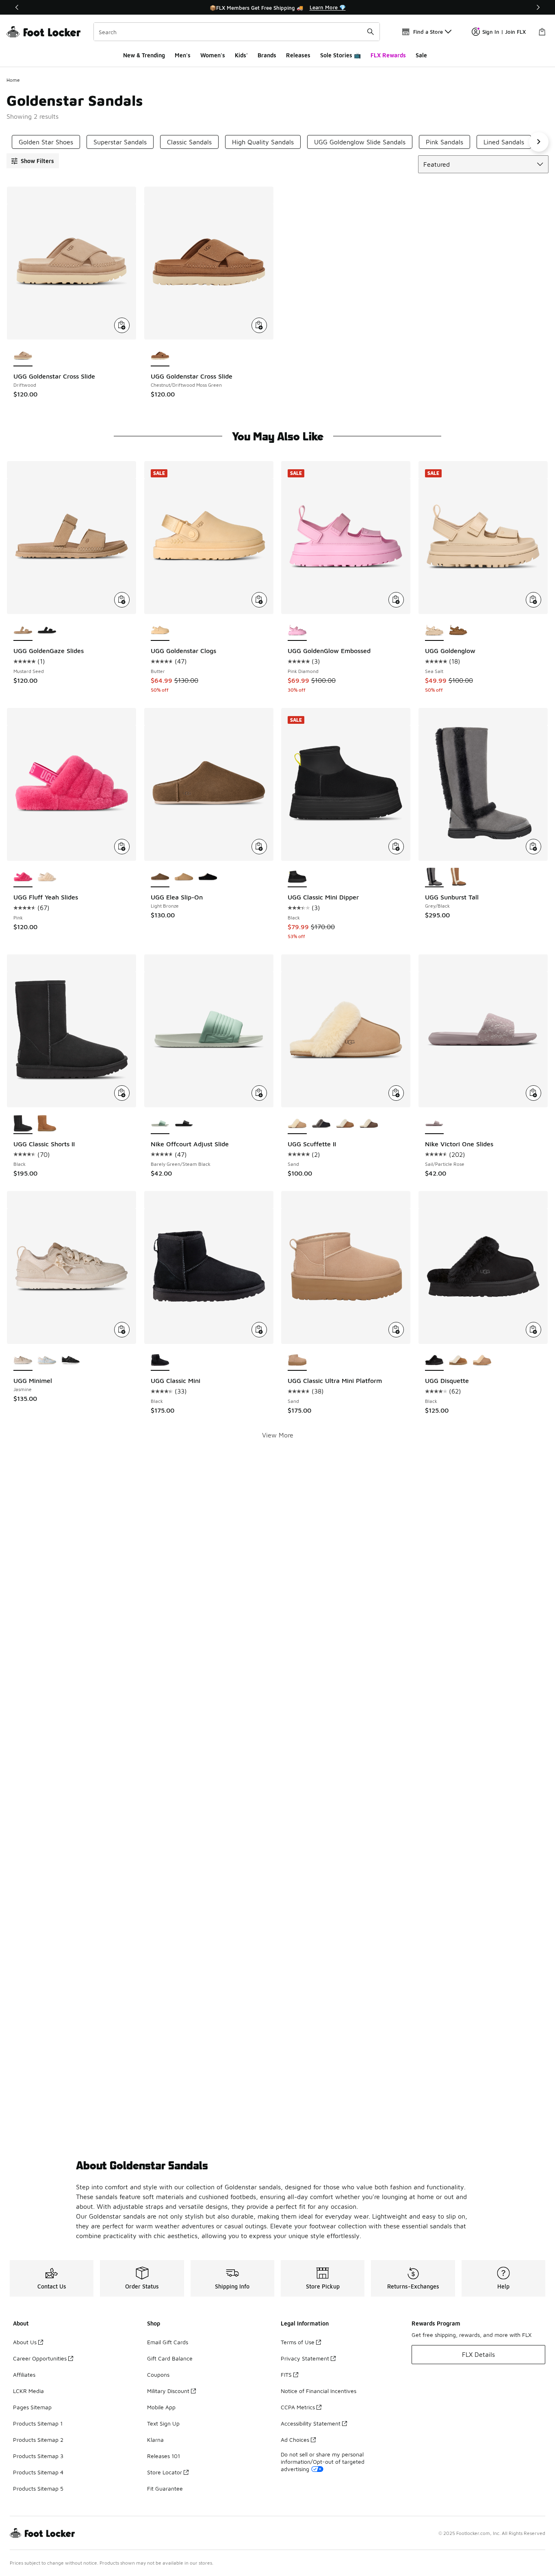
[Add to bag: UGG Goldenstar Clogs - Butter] (259, 600)
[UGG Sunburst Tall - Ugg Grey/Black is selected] (435, 878)
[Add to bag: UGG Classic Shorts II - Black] (122, 1093)
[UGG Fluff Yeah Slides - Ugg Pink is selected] (23, 878)
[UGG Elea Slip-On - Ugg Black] (208, 878)
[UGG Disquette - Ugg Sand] (482, 1361)
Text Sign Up (163, 2423)
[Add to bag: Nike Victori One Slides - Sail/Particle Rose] (533, 1093)
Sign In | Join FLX (504, 32)
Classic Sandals (189, 142)
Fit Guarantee (165, 2488)
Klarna (155, 2440)
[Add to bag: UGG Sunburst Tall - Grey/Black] (533, 847)
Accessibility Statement (311, 2423)
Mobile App (161, 2407)
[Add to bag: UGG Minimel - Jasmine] (122, 1330)
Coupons (158, 2375)
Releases (298, 55)
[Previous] (17, 7)
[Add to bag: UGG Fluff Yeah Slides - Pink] (122, 847)
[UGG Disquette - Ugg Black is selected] (435, 1361)
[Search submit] (371, 32)
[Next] (538, 7)
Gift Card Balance (170, 2358)
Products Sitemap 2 (38, 2440)
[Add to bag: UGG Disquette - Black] (533, 1330)
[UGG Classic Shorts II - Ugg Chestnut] (47, 1124)
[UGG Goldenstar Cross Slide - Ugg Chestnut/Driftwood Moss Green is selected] (160, 356)
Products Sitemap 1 (38, 2423)
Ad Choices (295, 2440)
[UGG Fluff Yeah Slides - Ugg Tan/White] (47, 878)
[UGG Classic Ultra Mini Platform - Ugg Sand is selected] (297, 1361)
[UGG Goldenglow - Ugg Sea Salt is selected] (435, 631)
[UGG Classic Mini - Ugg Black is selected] (160, 1361)
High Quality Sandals (263, 142)
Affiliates (24, 2375)
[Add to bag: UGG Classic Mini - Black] (259, 1330)
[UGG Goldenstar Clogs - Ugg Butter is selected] (160, 631)
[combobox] (237, 32)
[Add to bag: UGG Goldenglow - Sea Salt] (533, 600)
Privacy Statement (305, 2358)
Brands (267, 55)
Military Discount (168, 2391)
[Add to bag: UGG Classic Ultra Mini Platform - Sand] (396, 1330)
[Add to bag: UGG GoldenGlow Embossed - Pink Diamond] (396, 600)
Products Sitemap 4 (38, 2472)
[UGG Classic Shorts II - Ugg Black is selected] (23, 1124)
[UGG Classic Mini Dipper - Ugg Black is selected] (297, 878)
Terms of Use (298, 2342)
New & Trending (144, 55)
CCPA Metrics (298, 2407)
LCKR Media (28, 2391)
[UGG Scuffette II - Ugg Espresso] (369, 1124)
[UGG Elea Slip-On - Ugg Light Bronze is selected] (160, 878)
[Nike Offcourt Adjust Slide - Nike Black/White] (184, 1124)
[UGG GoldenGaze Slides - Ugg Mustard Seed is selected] (23, 631)
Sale (421, 55)
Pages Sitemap (32, 2407)
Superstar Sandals (120, 142)
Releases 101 (164, 2456)
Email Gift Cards (168, 2342)
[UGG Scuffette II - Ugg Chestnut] (345, 1124)
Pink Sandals (444, 142)
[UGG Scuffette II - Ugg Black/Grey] (321, 1124)
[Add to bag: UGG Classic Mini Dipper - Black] (396, 847)
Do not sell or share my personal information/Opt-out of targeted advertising (323, 2462)
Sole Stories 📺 (340, 55)
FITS (286, 2375)
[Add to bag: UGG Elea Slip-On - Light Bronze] (259, 847)
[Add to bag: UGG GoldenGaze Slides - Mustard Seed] (122, 600)
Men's (183, 55)
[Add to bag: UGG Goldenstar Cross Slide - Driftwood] (122, 325)
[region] (277, 7)
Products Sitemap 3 (38, 2456)
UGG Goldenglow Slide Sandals (360, 142)
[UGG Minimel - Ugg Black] (71, 1361)
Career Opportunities (40, 2358)
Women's (213, 55)
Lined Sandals (504, 142)
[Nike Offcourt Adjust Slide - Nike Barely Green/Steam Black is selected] (160, 1124)
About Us (25, 2342)
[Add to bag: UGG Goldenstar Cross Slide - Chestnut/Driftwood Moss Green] (259, 325)
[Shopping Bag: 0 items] (542, 32)
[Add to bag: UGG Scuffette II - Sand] (396, 1093)
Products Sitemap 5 (38, 2488)
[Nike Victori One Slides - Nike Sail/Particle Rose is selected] (435, 1124)
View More (278, 1435)
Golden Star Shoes (46, 142)
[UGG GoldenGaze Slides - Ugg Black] (47, 631)
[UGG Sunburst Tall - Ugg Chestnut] (458, 878)
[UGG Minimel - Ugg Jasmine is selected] (23, 1361)
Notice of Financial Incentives (319, 2391)
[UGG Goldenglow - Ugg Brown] (458, 631)
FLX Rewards (388, 55)
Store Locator (165, 2472)
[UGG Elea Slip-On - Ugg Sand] (184, 878)
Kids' (241, 55)
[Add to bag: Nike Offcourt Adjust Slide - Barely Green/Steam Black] (259, 1093)
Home (13, 80)
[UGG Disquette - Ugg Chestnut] (458, 1361)
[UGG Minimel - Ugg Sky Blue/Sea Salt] (47, 1361)
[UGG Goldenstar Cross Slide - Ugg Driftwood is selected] (23, 356)
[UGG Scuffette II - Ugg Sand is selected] (297, 1124)
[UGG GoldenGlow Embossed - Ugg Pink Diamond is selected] (297, 631)
